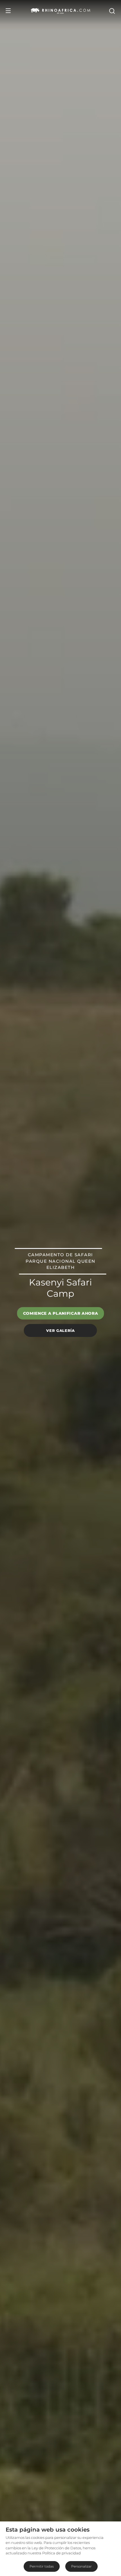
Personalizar (81, 2566)
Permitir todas (42, 2566)
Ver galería (60, 1330)
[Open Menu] (8, 11)
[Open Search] (112, 11)
